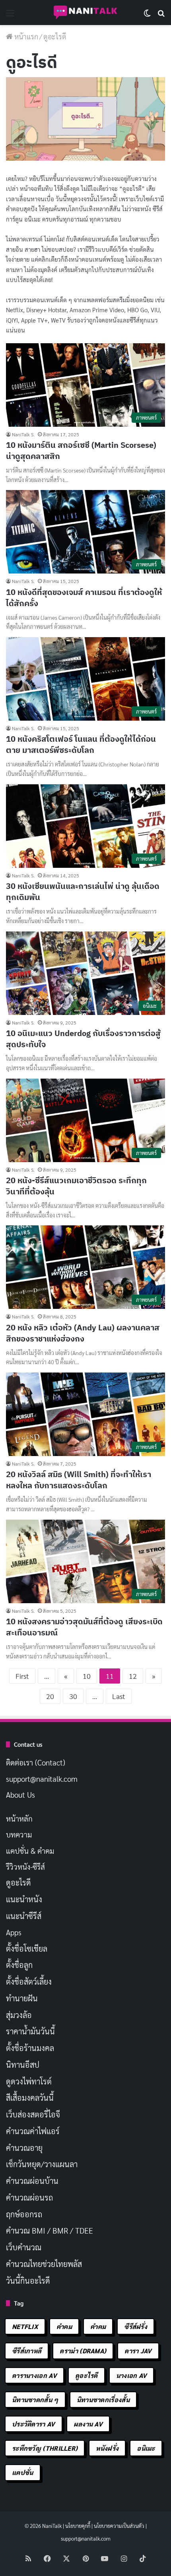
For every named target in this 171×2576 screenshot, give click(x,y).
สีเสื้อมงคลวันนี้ (30, 2098)
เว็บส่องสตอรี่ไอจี (33, 2114)
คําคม (98, 2326)
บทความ (19, 1834)
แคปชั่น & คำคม (30, 1851)
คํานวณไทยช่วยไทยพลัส (44, 2264)
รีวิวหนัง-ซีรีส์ (25, 1866)
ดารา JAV (138, 2351)
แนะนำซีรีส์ (24, 1916)
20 (50, 1696)
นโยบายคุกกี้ (78, 2526)
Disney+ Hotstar (46, 310)
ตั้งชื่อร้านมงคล (30, 2048)
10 (87, 1676)
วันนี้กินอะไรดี (28, 2280)
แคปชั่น (23, 2472)
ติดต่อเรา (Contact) (36, 1762)
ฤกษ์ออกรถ (24, 2214)
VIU (155, 310)
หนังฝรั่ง (107, 2448)
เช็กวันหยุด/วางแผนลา (42, 2164)
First (22, 1676)
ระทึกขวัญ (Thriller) (45, 2448)
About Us (20, 1794)
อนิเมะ (146, 2448)
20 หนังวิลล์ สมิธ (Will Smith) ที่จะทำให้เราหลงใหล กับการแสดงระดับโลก (79, 1480)
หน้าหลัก (19, 1818)
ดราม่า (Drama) (83, 2351)
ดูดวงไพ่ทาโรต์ (29, 2081)
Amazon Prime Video (97, 310)
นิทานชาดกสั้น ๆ (35, 2400)
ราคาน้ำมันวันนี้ (30, 2031)
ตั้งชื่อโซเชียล (27, 1948)
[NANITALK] (85, 13)
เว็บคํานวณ (24, 2247)
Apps (14, 1932)
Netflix (15, 310)
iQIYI (12, 320)
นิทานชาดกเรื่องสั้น (103, 2400)
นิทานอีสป (23, 2065)
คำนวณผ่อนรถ (29, 2197)
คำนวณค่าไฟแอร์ (33, 2131)
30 (73, 1696)
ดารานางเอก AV (34, 2375)
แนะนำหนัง (24, 1899)
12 (133, 1676)
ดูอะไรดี (18, 1882)
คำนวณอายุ (24, 2148)
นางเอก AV (132, 2375)
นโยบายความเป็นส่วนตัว (119, 2526)
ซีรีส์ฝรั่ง (136, 2326)
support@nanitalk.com (42, 1779)
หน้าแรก (25, 36)
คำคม (64, 2326)
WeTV (58, 320)
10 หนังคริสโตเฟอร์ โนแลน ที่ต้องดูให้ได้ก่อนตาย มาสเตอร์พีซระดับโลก (81, 744)
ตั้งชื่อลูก (19, 1965)
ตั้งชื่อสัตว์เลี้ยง (29, 1981)
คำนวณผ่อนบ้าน (32, 2181)
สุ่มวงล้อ (19, 2015)
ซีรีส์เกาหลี (27, 2351)
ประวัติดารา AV (34, 2424)
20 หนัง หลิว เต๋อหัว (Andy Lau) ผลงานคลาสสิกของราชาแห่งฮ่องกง (83, 1333)
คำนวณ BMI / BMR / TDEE (50, 2230)
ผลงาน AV (88, 2424)
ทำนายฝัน (22, 1998)
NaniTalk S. (23, 434)
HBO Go (137, 310)
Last (119, 1696)
